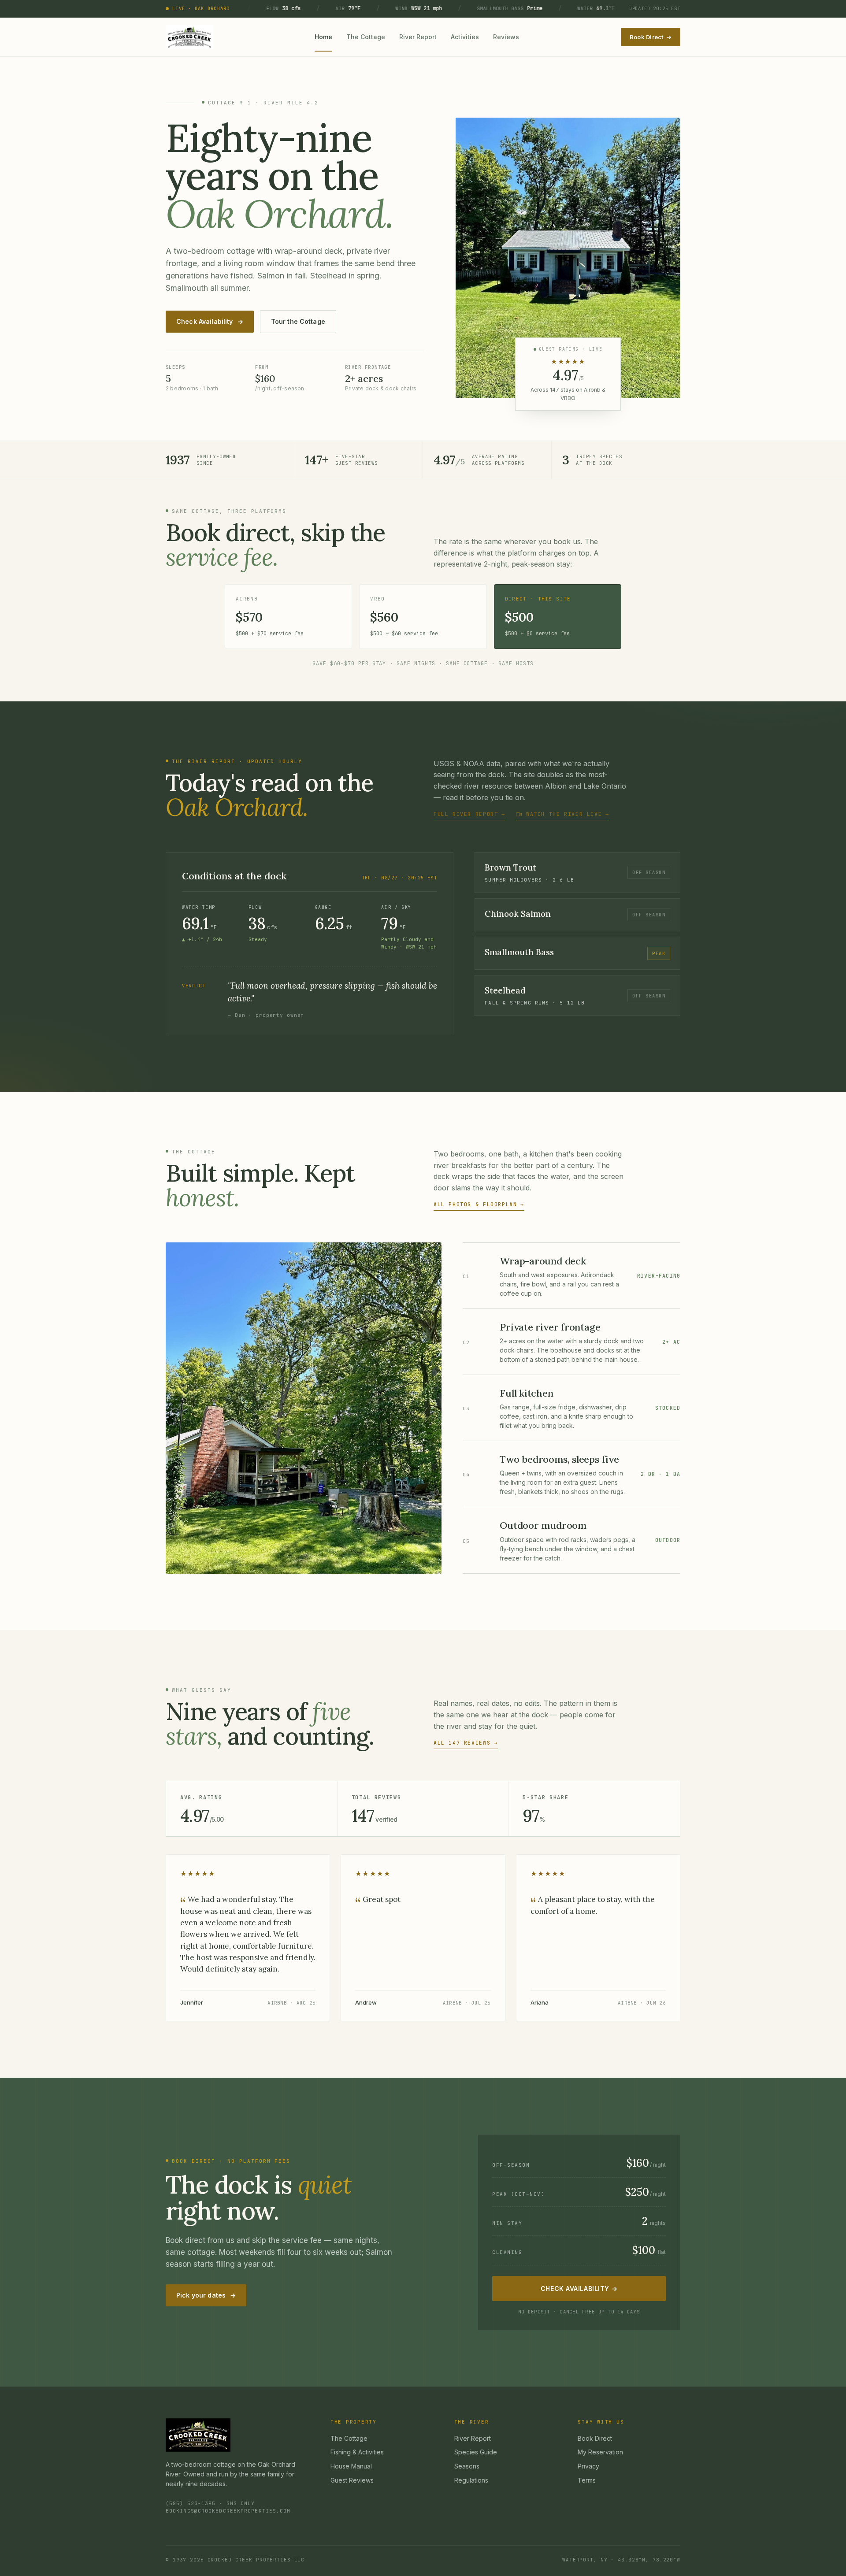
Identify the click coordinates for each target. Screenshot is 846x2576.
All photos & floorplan (479, 1204)
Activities (465, 37)
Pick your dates (206, 2295)
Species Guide (476, 2452)
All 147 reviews (466, 1743)
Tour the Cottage (298, 321)
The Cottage (366, 37)
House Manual (351, 2466)
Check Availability (210, 321)
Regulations (471, 2480)
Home (323, 37)
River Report (418, 37)
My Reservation (600, 2452)
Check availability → (579, 2289)
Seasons (467, 2466)
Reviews (506, 37)
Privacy (588, 2466)
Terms (587, 2480)
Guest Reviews (352, 2480)
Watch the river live (568, 814)
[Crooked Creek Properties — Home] (189, 37)
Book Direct (651, 37)
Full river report (469, 814)
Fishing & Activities (357, 2452)
